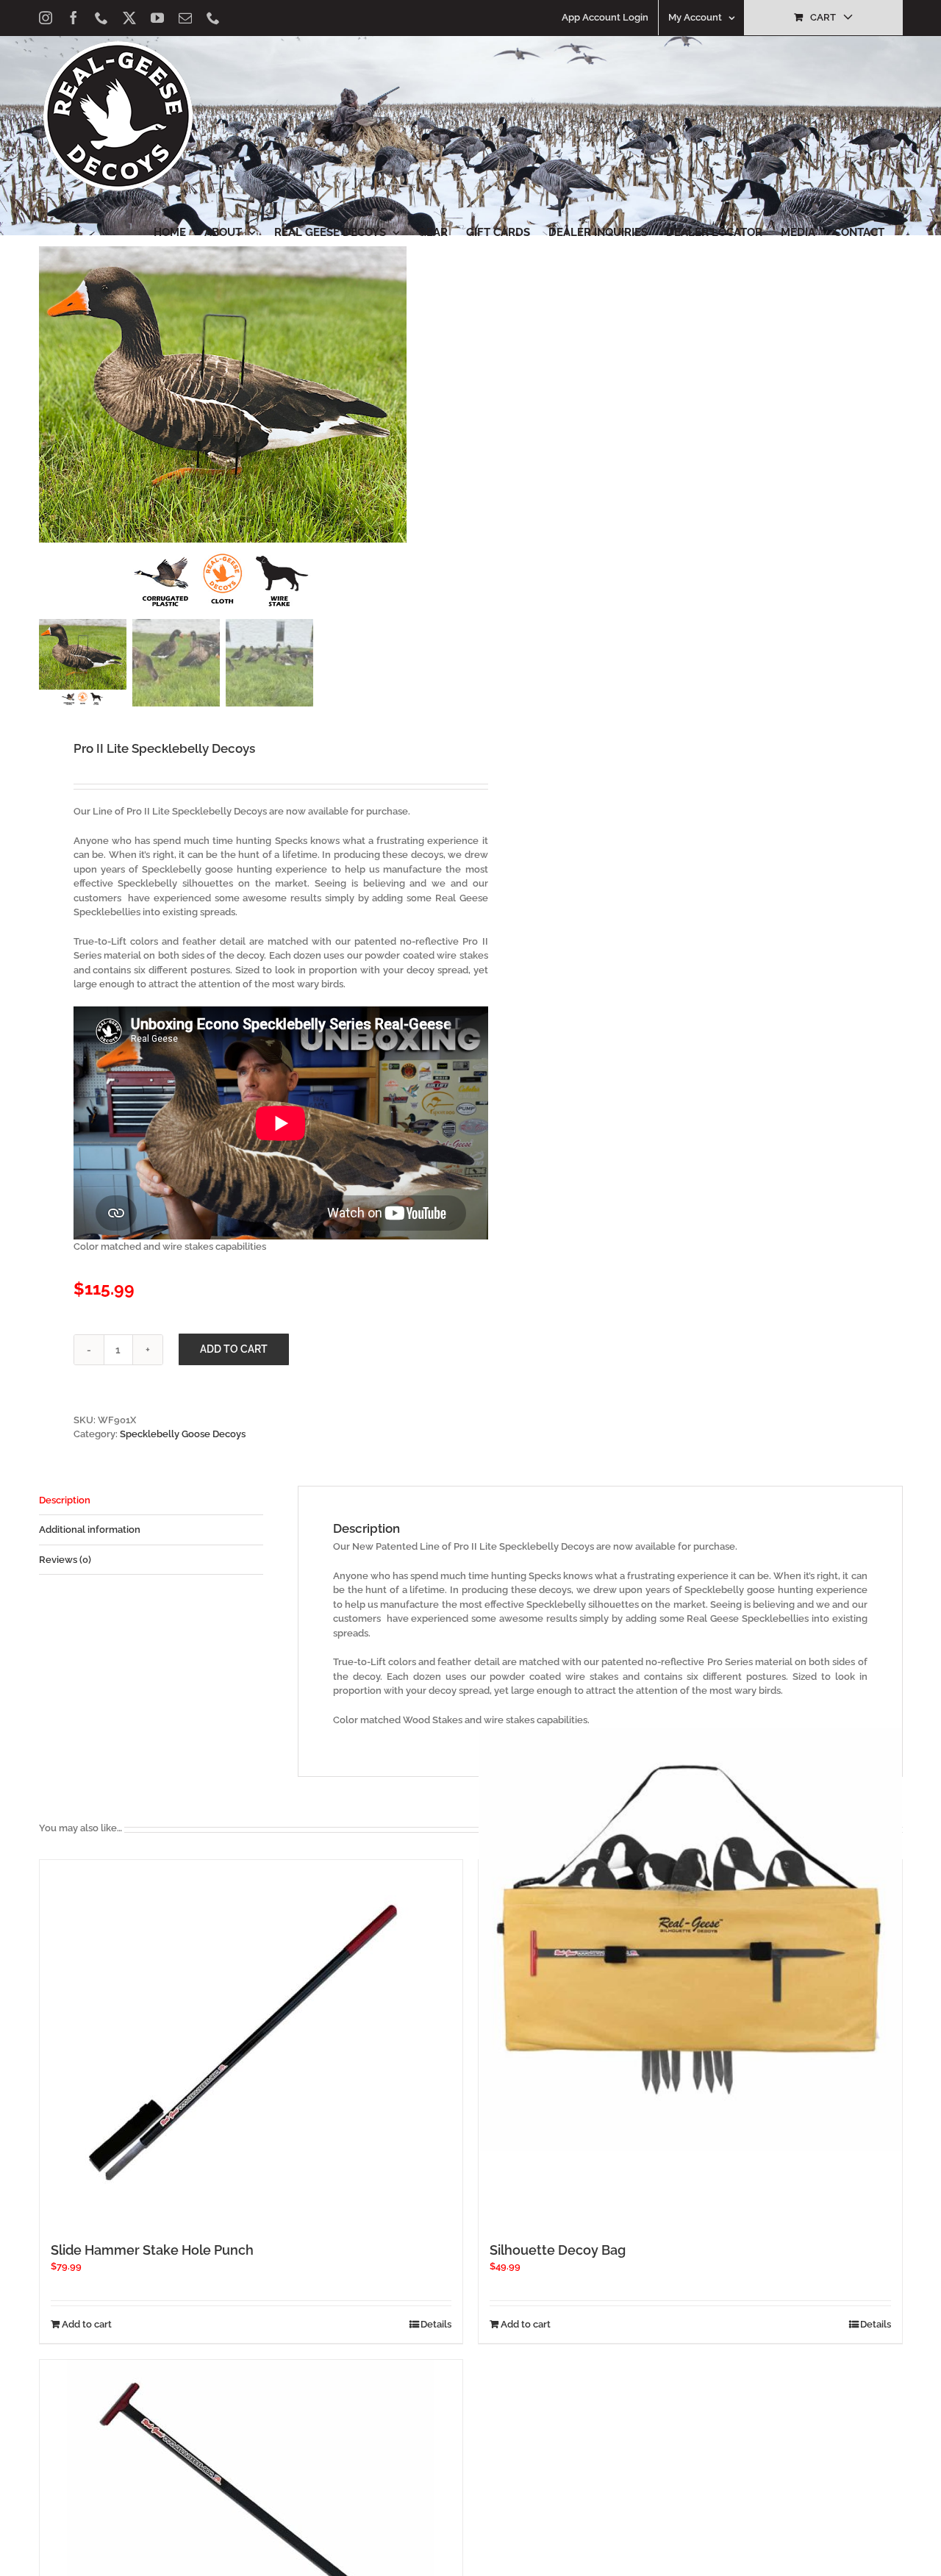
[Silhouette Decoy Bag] (690, 1940)
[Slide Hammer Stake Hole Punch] (251, 2044)
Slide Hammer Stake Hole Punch (152, 2250)
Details (436, 2324)
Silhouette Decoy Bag (558, 2250)
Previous (50, 430)
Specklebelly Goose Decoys (183, 1434)
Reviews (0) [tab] (65, 1560)
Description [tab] (65, 1500)
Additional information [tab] (90, 1529)
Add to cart (234, 1349)
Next (443, 430)
